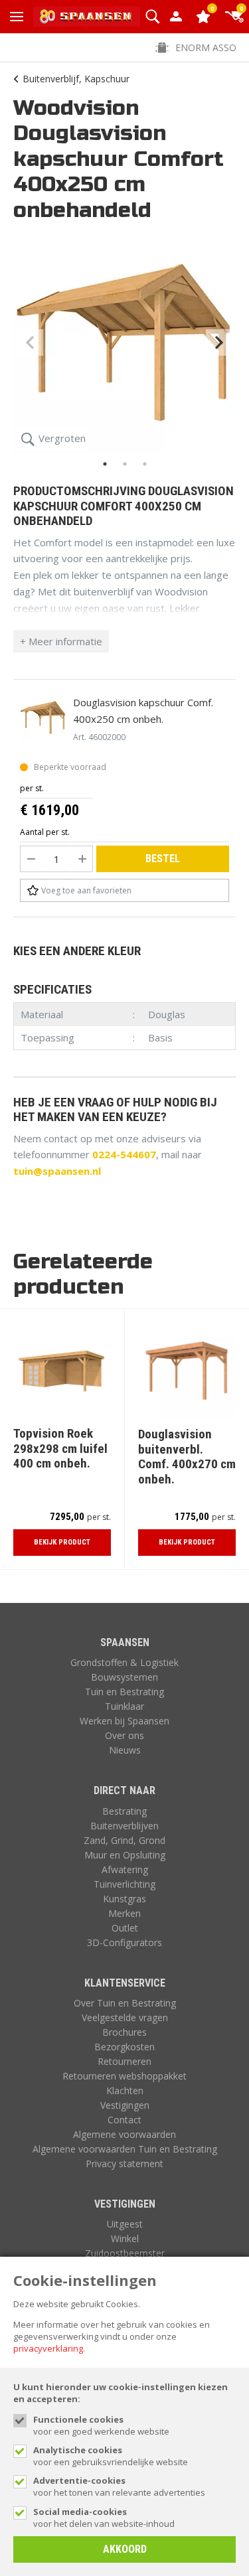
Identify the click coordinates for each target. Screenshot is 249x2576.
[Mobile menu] (17, 17)
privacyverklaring (48, 2348)
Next (219, 342)
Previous (30, 342)
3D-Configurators (124, 1942)
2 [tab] (125, 464)
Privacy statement (124, 2163)
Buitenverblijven (124, 1826)
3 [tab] (145, 464)
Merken (124, 1913)
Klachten (125, 2090)
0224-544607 (124, 1154)
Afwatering (125, 1869)
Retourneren (124, 2061)
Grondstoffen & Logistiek (124, 1662)
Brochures (124, 2032)
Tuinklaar (124, 1706)
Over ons (124, 1735)
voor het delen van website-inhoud (104, 2518)
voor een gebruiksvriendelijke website (111, 2456)
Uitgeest (125, 2224)
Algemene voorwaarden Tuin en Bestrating (125, 2149)
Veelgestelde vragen (125, 2017)
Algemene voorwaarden (124, 2134)
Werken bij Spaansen (124, 1721)
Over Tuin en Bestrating (125, 2003)
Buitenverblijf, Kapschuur (76, 79)
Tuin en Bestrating (124, 1692)
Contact (124, 2120)
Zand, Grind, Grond (124, 1840)
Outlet (125, 1928)
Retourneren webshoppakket (124, 2076)
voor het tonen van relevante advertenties (119, 2486)
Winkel (125, 2238)
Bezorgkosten (124, 2047)
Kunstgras (124, 1899)
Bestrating (124, 1811)
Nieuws (125, 1750)
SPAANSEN (125, 1642)
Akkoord (125, 2549)
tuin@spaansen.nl (57, 1171)
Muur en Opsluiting (125, 1855)
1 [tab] (105, 464)
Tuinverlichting (124, 1884)
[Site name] (87, 17)
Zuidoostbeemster (125, 2253)
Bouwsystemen (124, 1677)
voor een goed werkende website (101, 2425)
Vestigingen (125, 2105)
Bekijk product (62, 1542)
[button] (152, 17)
